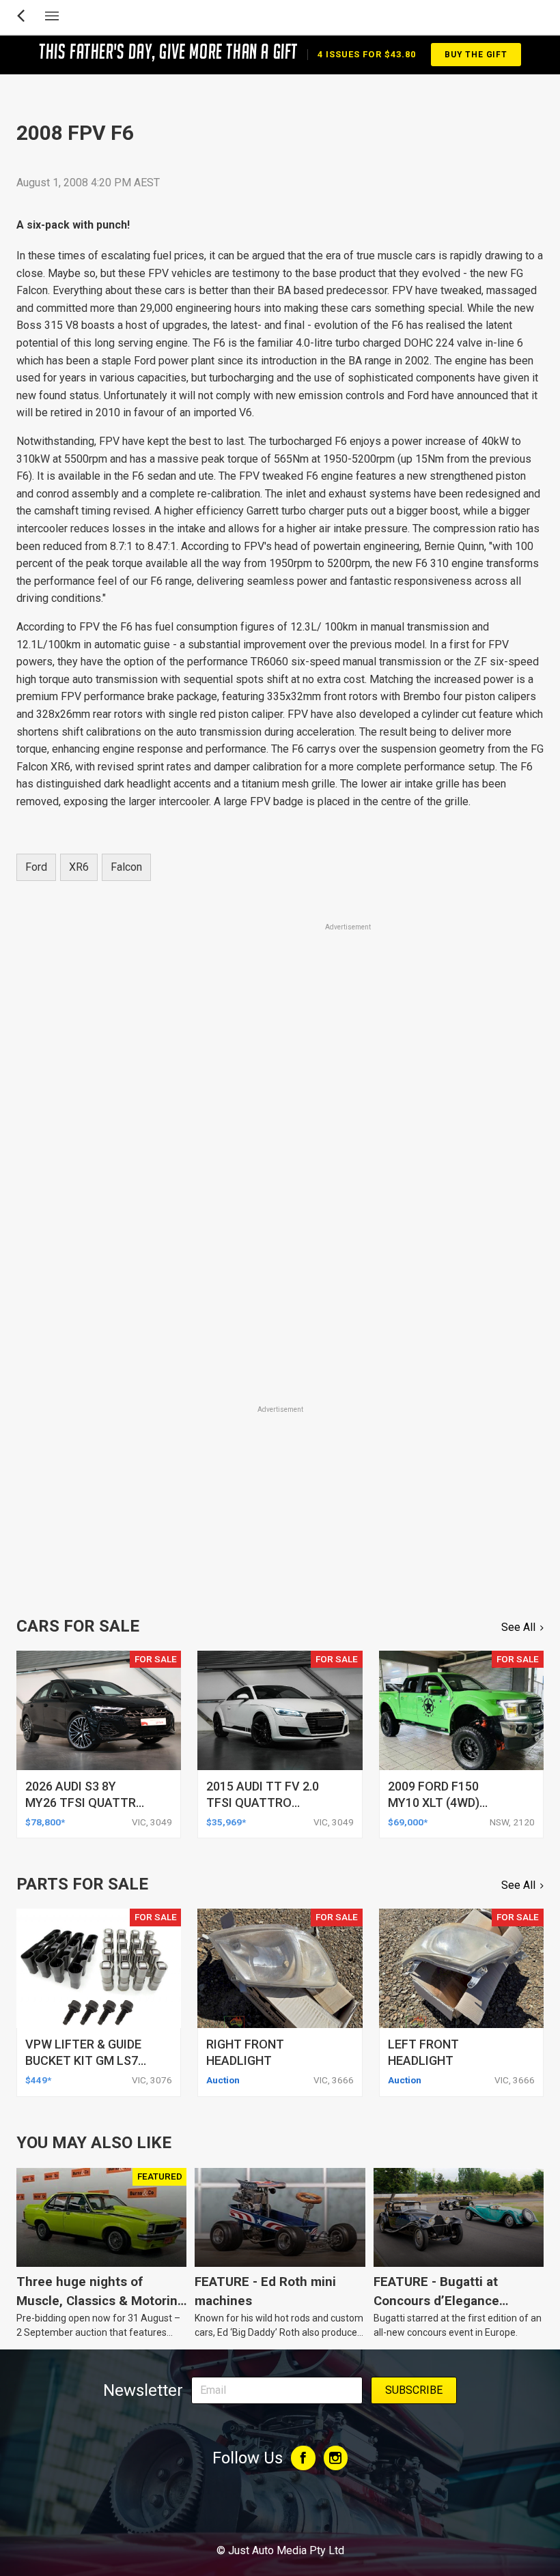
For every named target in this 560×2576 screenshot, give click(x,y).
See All (518, 1627)
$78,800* (45, 1822)
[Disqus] (280, 1213)
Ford (36, 867)
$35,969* (226, 1822)
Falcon (126, 867)
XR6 (79, 867)
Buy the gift (476, 55)
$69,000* (408, 1822)
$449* (38, 2080)
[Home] (280, 2513)
